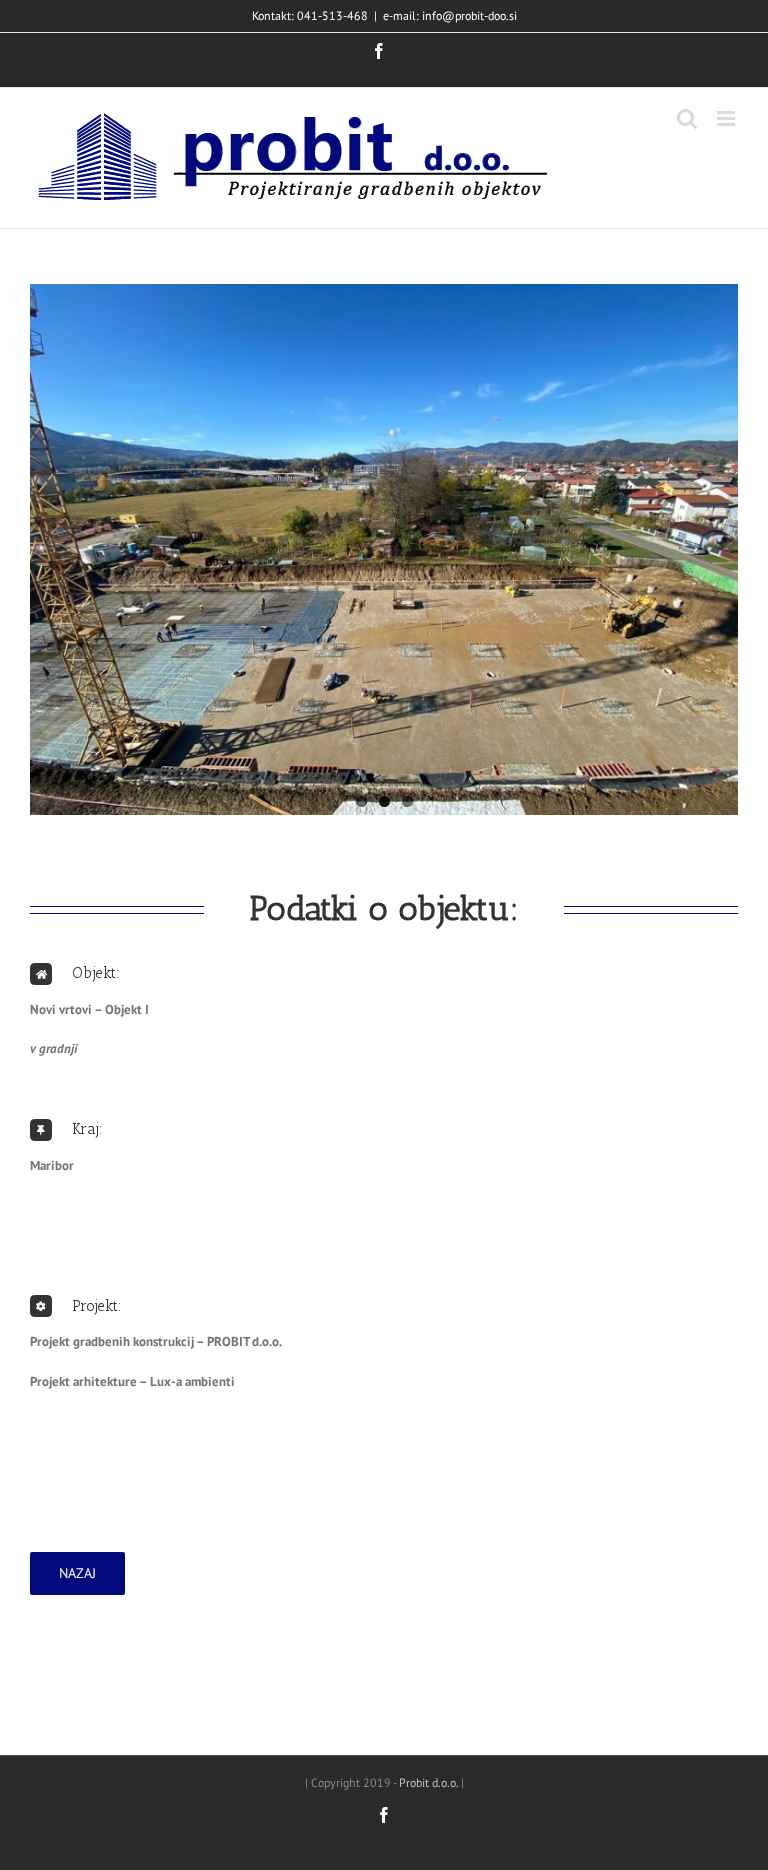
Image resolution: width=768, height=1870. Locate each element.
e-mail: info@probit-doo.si (450, 15)
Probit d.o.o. (428, 1782)
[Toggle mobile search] (687, 118)
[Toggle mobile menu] (727, 118)
